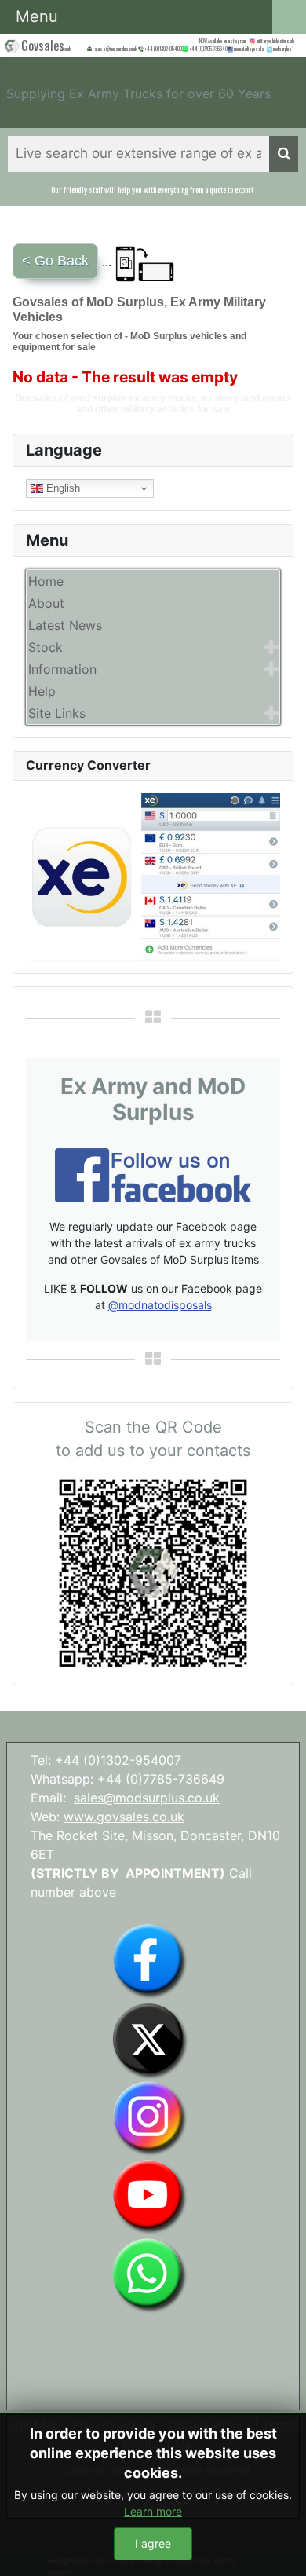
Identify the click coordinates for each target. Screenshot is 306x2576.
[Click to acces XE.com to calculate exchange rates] (153, 876)
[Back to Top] (279, 2547)
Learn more (153, 2511)
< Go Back (55, 261)
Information (62, 669)
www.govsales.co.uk (124, 1817)
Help (42, 691)
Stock (46, 647)
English (62, 488)
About (46, 603)
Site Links (57, 713)
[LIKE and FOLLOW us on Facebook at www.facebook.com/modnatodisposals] (149, 1960)
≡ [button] (290, 15)
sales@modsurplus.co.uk (147, 1798)
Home (46, 581)
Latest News (65, 625)
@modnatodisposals (160, 1305)
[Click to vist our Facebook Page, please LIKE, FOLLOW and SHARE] (153, 1174)
